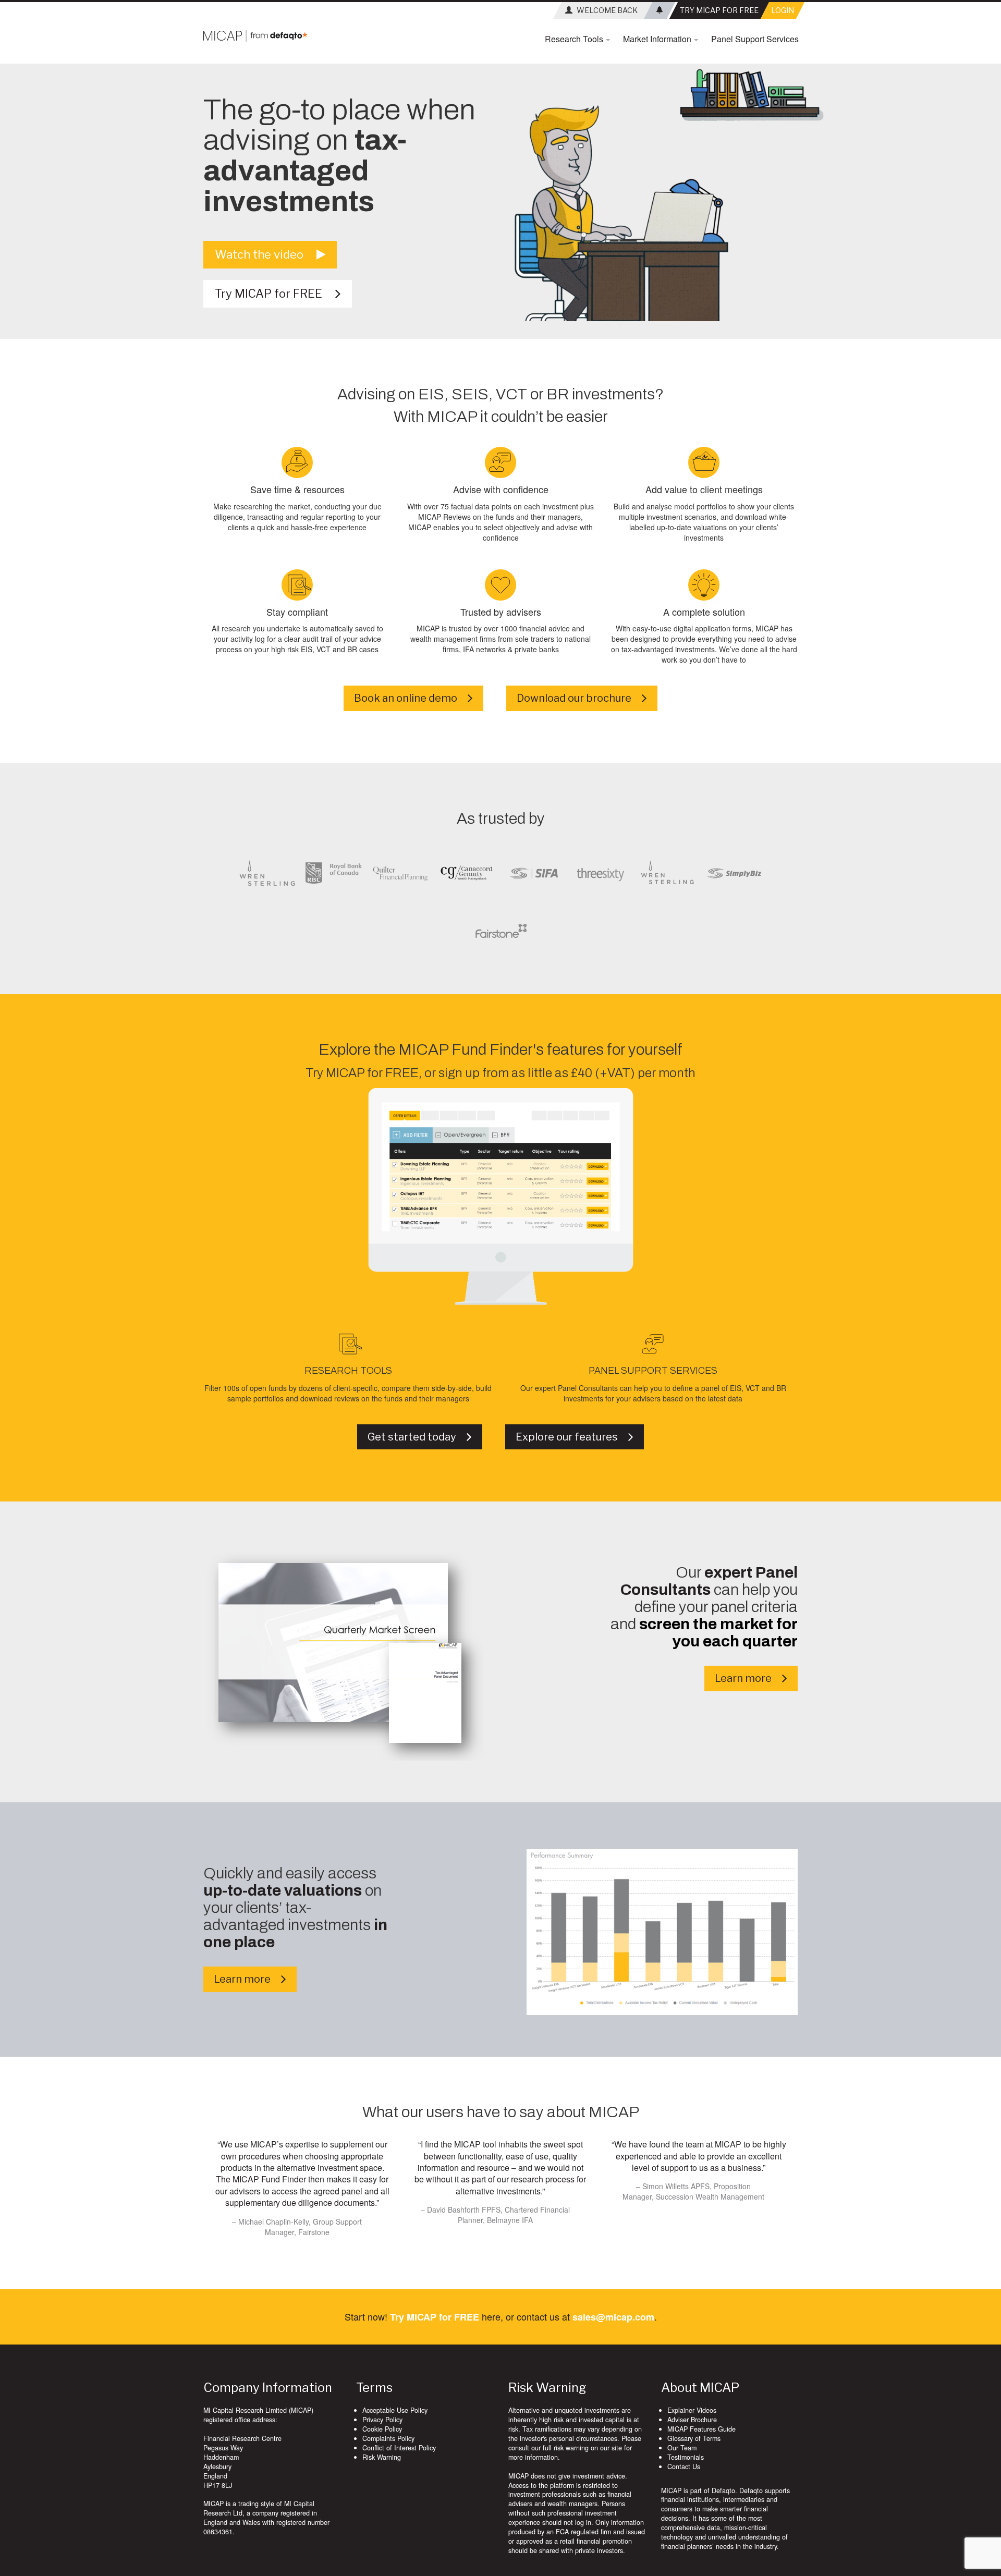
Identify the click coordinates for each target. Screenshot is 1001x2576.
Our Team (682, 2448)
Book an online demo (411, 698)
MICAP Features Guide (701, 2429)
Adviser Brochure (692, 2420)
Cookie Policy (382, 2429)
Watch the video (266, 254)
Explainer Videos (692, 2410)
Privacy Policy (382, 2420)
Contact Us (684, 2467)
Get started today (417, 1437)
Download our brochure (579, 698)
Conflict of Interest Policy (399, 2448)
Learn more (748, 1678)
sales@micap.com (613, 2317)
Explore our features (572, 1437)
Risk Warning (382, 2457)
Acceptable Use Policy (395, 2410)
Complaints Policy (388, 2438)
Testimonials (686, 2457)
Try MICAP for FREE (275, 294)
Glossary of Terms (694, 2438)
